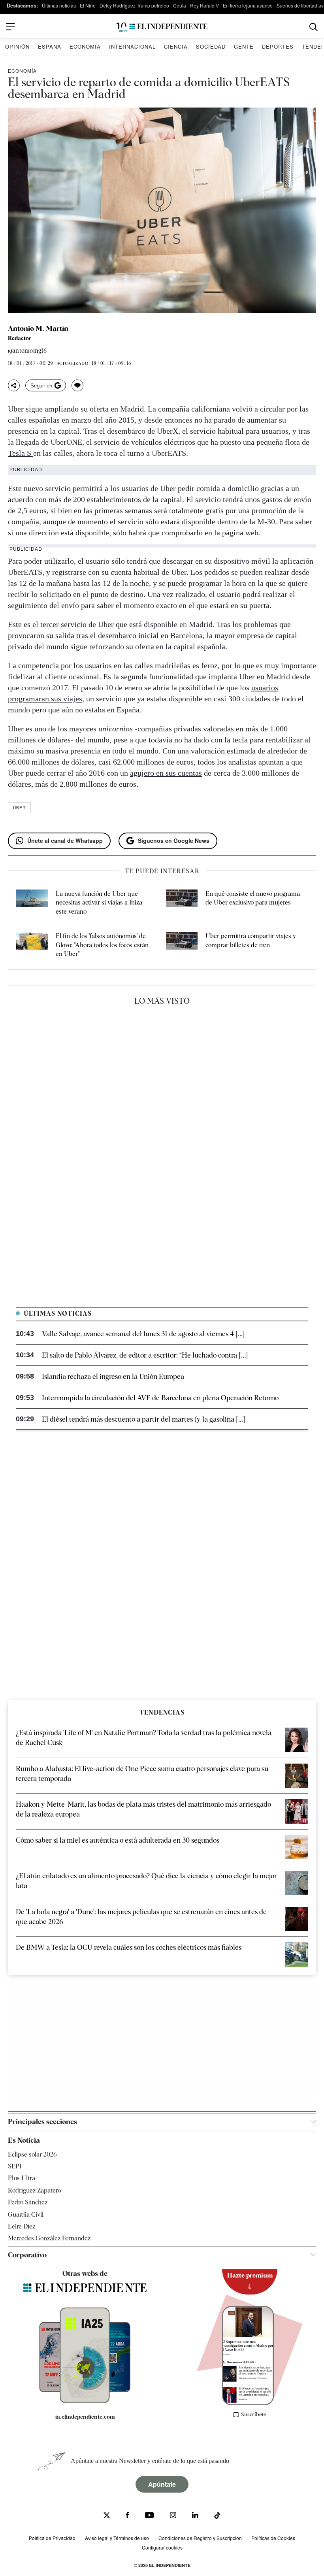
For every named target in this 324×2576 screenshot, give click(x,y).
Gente (244, 46)
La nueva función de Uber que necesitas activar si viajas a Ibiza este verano (99, 903)
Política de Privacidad (52, 2538)
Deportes (278, 46)
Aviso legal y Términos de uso (117, 2538)
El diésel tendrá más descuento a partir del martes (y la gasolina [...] (143, 1419)
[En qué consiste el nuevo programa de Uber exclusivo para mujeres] (182, 903)
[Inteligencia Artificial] (85, 2401)
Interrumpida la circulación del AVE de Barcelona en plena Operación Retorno (160, 1398)
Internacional (132, 46)
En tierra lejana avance (248, 5)
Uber (19, 808)
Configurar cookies (162, 2547)
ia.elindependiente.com (85, 2417)
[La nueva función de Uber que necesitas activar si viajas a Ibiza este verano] (32, 903)
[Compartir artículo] (14, 385)
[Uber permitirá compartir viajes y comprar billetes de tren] (182, 945)
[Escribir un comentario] (77, 385)
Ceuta (180, 5)
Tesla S (21, 453)
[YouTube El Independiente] (150, 2516)
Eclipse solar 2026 (32, 2154)
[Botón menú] (11, 27)
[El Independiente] (162, 27)
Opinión (17, 46)
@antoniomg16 (27, 351)
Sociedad (211, 46)
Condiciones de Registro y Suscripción (200, 2538)
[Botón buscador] (314, 27)
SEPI (15, 2166)
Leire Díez (22, 2226)
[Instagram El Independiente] (173, 2516)
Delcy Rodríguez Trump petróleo (134, 5)
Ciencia (176, 46)
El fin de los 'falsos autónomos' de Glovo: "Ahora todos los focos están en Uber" (102, 945)
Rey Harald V (204, 5)
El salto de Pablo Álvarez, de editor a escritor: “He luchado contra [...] (145, 1355)
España (50, 46)
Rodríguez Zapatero (34, 2190)
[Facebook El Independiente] (127, 2516)
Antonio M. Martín (38, 329)
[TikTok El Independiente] (217, 2517)
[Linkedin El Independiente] (195, 2516)
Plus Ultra (22, 2178)
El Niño (88, 5)
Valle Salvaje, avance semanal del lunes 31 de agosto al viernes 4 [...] (143, 1334)
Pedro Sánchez (28, 2202)
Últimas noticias (59, 5)
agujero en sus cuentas (166, 773)
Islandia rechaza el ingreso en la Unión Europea (113, 1376)
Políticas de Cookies (273, 2538)
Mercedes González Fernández (49, 2238)
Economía (85, 46)
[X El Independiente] (107, 2516)
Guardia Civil (26, 2214)
